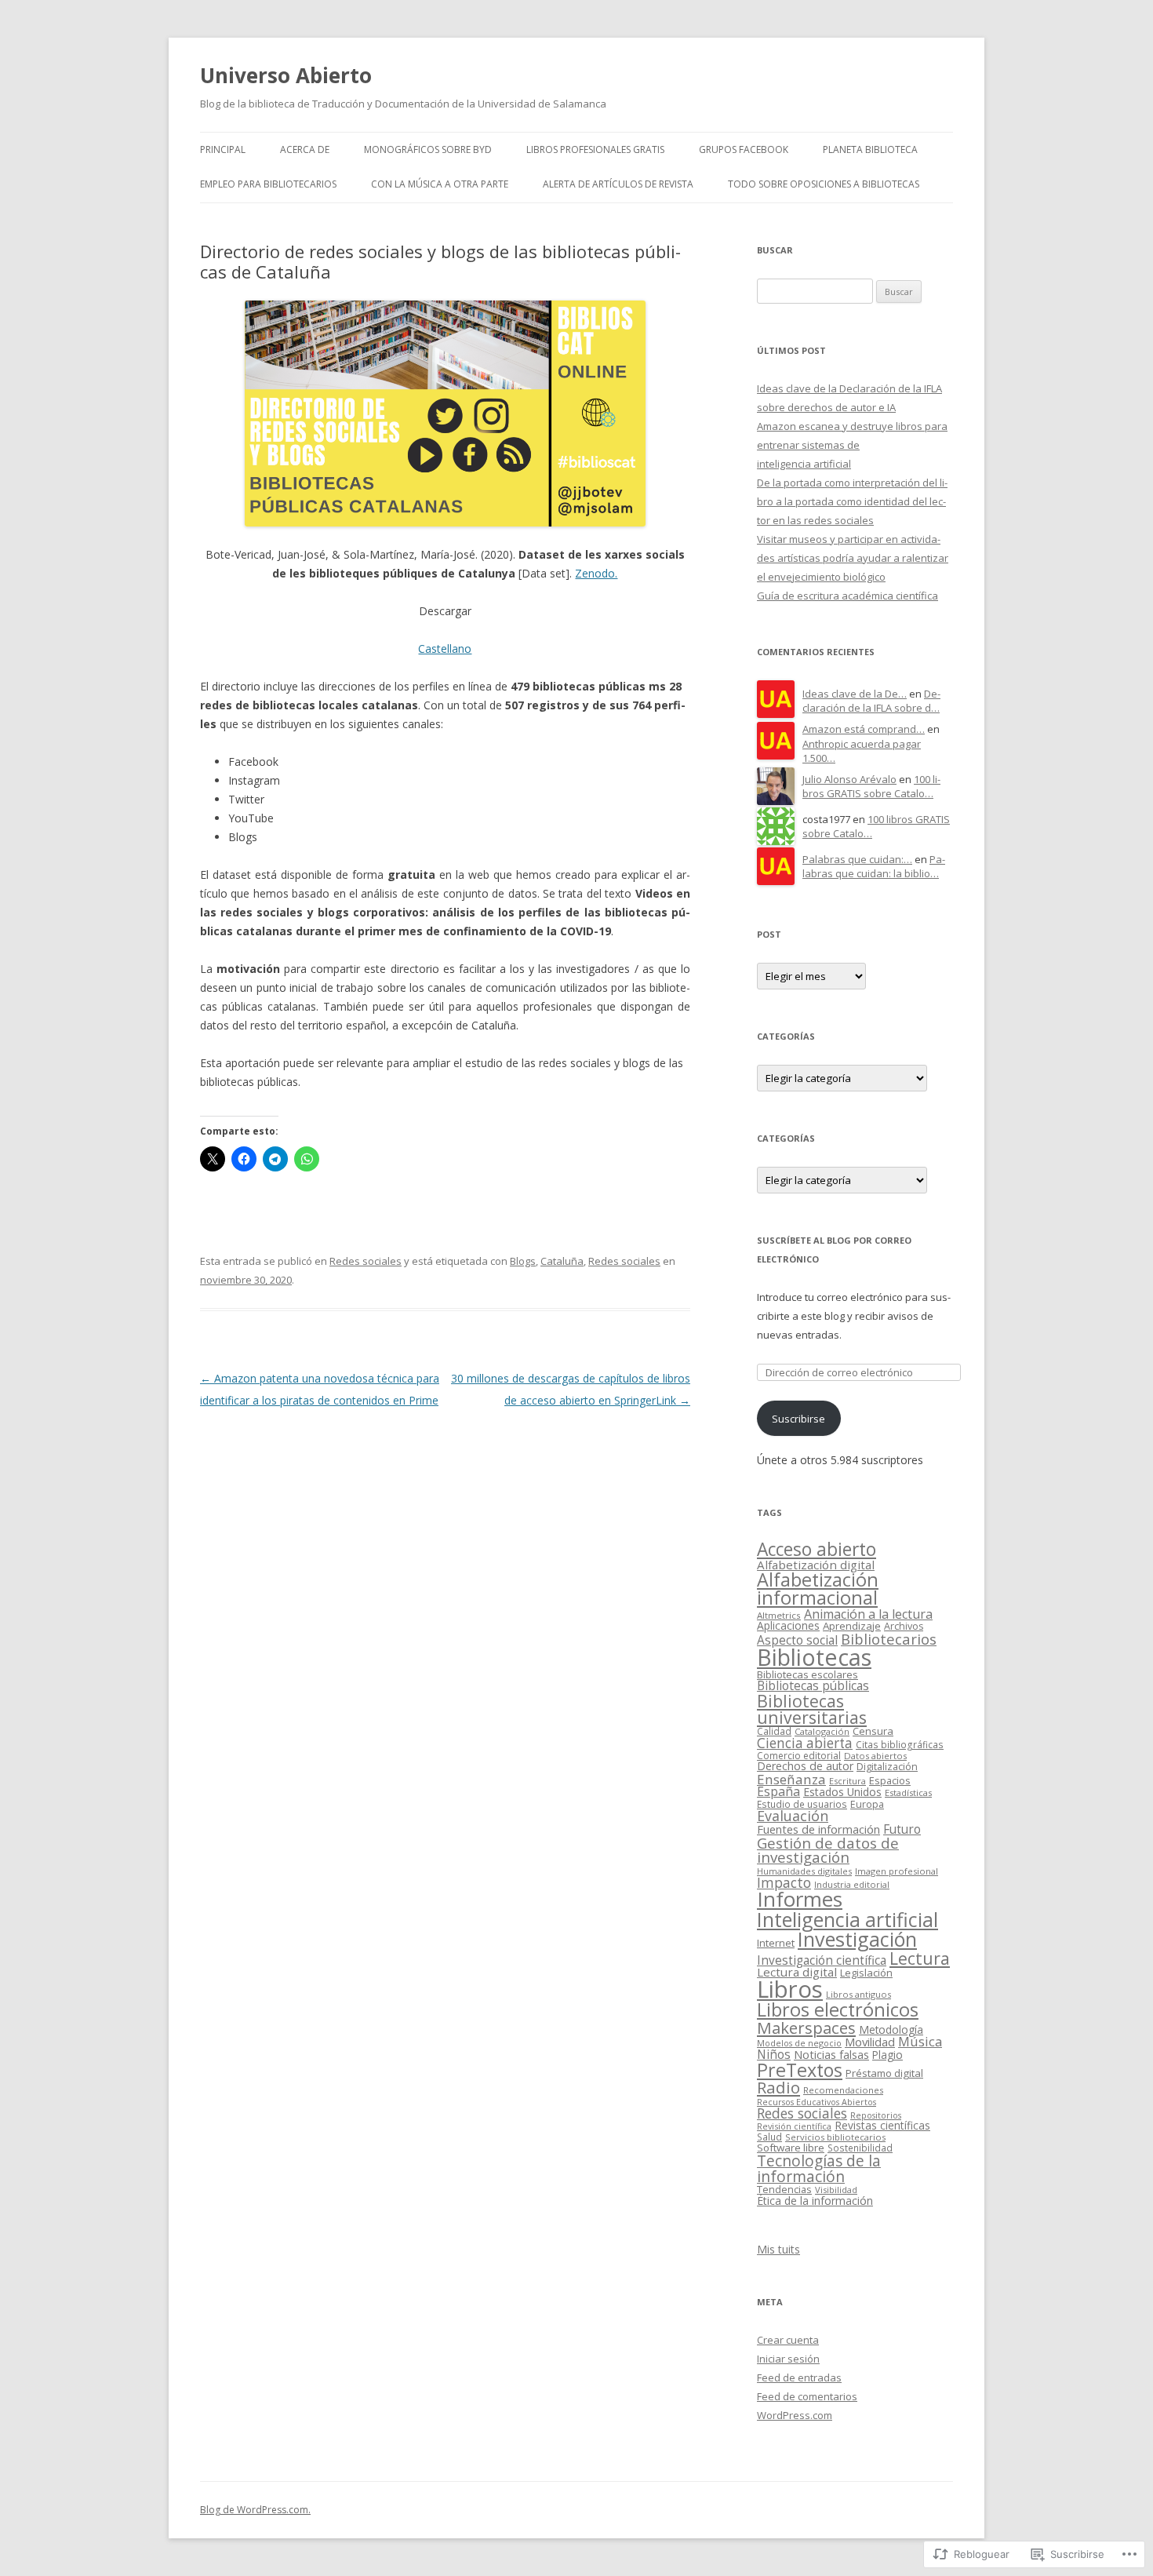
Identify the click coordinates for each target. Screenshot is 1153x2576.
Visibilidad (836, 2190)
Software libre (791, 2148)
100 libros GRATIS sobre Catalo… (871, 787)
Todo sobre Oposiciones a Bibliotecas (824, 184)
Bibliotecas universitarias (812, 1709)
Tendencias (784, 2190)
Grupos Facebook (744, 149)
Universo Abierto (286, 75)
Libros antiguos (858, 1994)
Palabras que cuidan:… (857, 859)
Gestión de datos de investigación (828, 1850)
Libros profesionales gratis (595, 149)
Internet (776, 1943)
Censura (873, 1731)
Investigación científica (822, 1960)
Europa (867, 1804)
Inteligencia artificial (847, 1919)
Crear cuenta (788, 2340)
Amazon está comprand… (864, 729)
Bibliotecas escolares (807, 1674)
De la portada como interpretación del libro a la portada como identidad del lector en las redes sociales (852, 501)
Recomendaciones (843, 2090)
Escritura (847, 1781)
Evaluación (793, 1816)
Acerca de (305, 149)
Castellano (445, 649)
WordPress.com (795, 2415)
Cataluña (562, 1261)
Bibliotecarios (889, 1639)
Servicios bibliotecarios (835, 2137)
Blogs (523, 1261)
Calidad (774, 1731)
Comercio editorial (799, 1756)
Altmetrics (779, 1615)
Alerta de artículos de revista (618, 184)
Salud (769, 2137)
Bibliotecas (814, 1657)
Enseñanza (791, 1779)
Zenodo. (596, 573)
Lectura (920, 1958)
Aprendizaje (852, 1626)
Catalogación (822, 1731)
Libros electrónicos (838, 2009)
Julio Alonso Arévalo (849, 779)
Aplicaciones (788, 1625)
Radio (778, 2087)
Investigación (857, 1939)
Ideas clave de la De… (855, 694)
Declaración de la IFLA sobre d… (871, 701)
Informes (800, 1899)
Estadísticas (908, 1793)
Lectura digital (797, 1972)
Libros (790, 1989)
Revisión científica (794, 2126)
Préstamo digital (884, 2073)
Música (920, 2041)
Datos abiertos (875, 1756)
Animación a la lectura (868, 1614)
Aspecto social (797, 1640)
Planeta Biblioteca (870, 149)
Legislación (866, 1973)
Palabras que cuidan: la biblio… (874, 867)
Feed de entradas (799, 2377)
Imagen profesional (897, 1871)
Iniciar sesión (788, 2359)
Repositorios (876, 2115)
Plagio (887, 2055)
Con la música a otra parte (440, 184)
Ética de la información (815, 2201)
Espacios (890, 1780)
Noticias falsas (831, 2054)
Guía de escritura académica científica (847, 596)
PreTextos (800, 2070)
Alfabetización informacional (818, 1589)
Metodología (891, 2029)
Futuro (902, 1829)
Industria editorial (852, 1884)
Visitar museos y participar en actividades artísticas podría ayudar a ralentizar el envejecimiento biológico (853, 558)
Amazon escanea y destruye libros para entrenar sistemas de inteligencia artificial (852, 445)
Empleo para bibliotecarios (268, 184)
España (778, 1791)
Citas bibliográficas (900, 1744)
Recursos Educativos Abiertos (817, 2102)
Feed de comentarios (807, 2396)
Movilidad (870, 2042)
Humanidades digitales (804, 1871)
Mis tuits (778, 2249)
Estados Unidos (842, 1792)
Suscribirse (798, 1419)
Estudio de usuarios (802, 1804)
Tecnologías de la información (819, 2168)
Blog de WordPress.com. (255, 2510)
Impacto (784, 1882)
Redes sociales (366, 1261)
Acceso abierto (817, 1549)
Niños (774, 2054)
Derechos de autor (805, 1766)
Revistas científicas (882, 2125)
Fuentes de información (818, 1829)
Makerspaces (806, 2028)
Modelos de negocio (799, 2043)
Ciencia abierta (805, 1743)
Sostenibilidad (860, 2148)
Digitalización (887, 1767)
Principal (223, 149)
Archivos (904, 1626)
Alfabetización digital (816, 1565)
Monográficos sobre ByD (428, 149)
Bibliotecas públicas (813, 1685)
